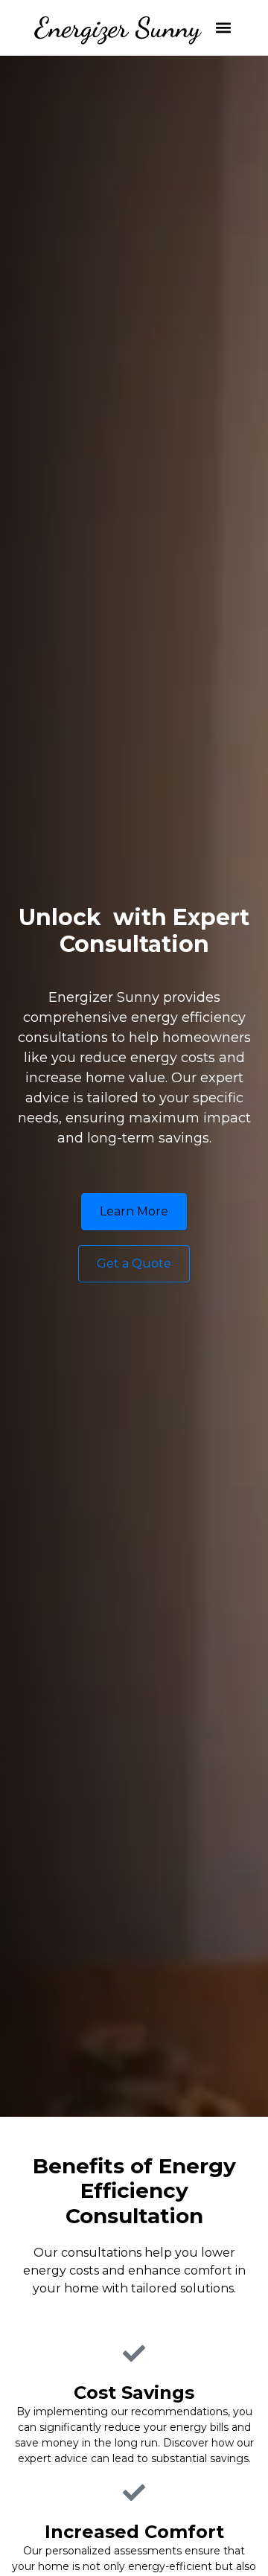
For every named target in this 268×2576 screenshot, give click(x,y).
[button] (224, 28)
